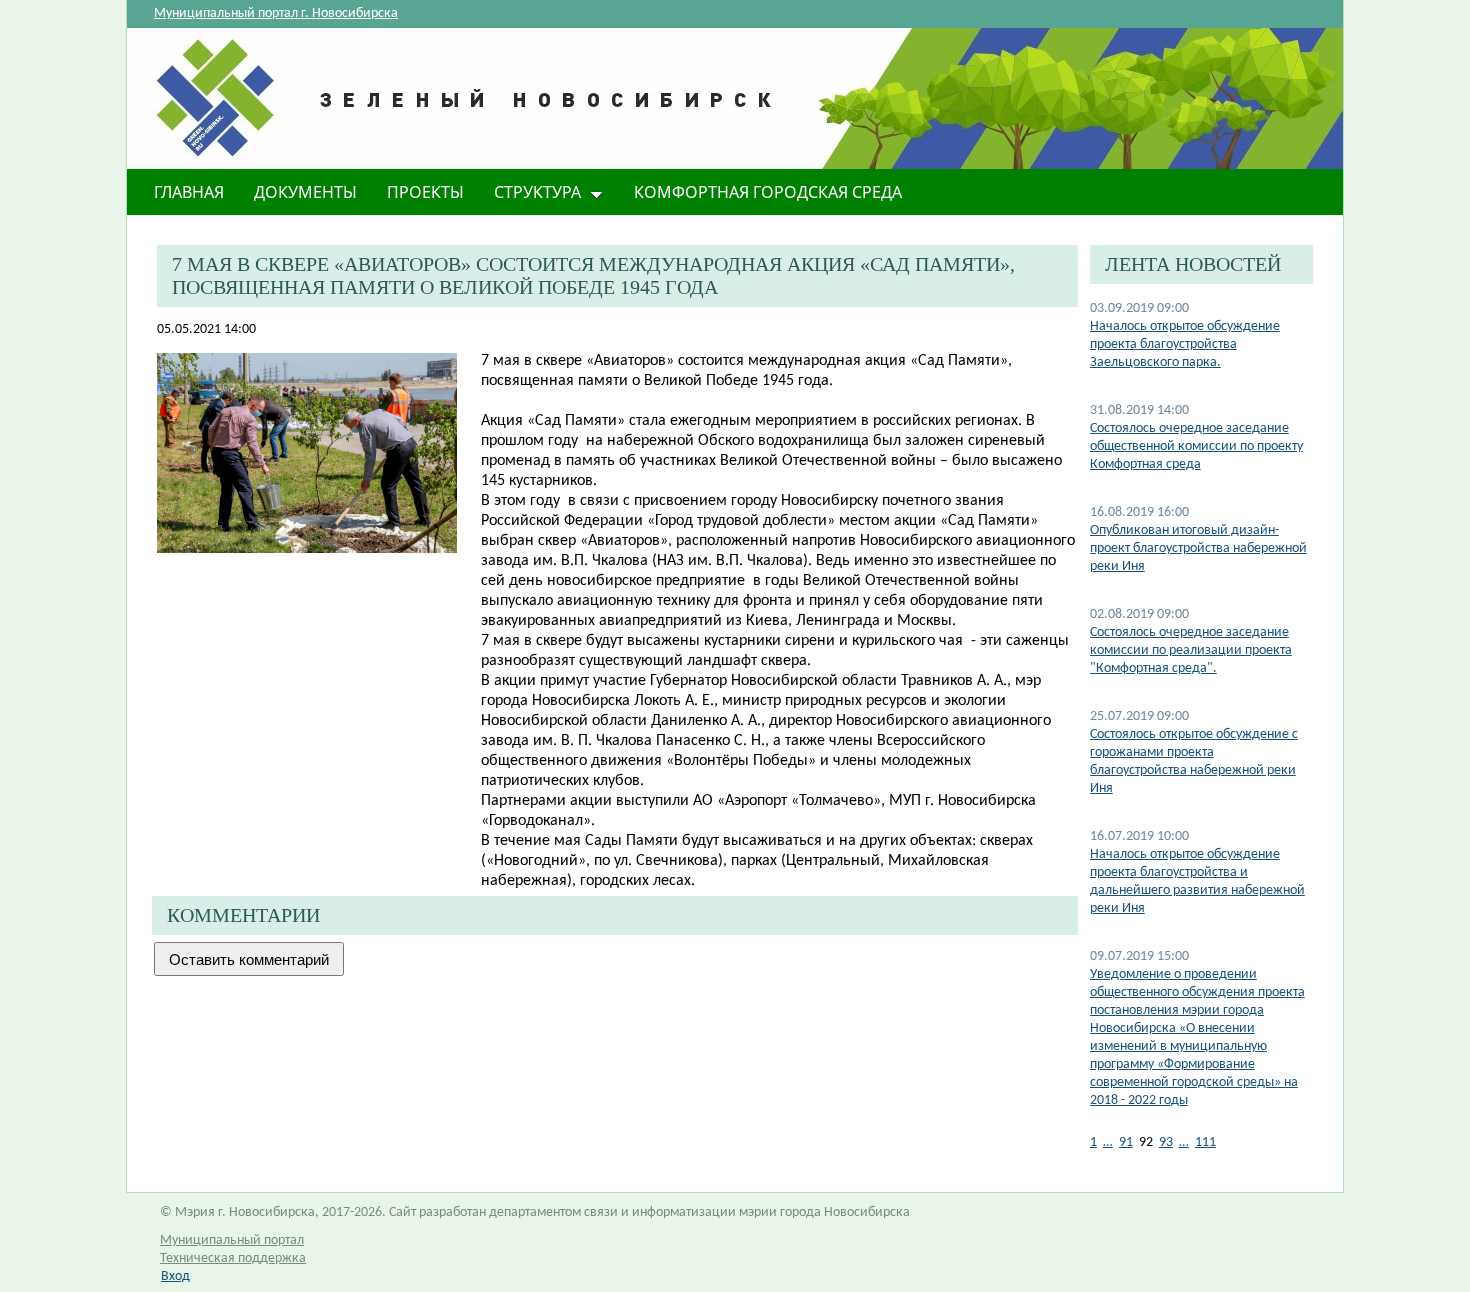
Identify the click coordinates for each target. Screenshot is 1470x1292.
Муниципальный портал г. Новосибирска (276, 13)
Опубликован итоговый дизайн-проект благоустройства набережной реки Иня (1198, 548)
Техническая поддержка (233, 1258)
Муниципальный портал (232, 1240)
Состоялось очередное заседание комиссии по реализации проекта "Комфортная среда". (1191, 650)
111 (1205, 1142)
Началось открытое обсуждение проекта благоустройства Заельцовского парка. (1185, 344)
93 (1166, 1142)
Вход (175, 1276)
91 (1126, 1142)
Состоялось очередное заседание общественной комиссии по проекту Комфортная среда (1196, 446)
